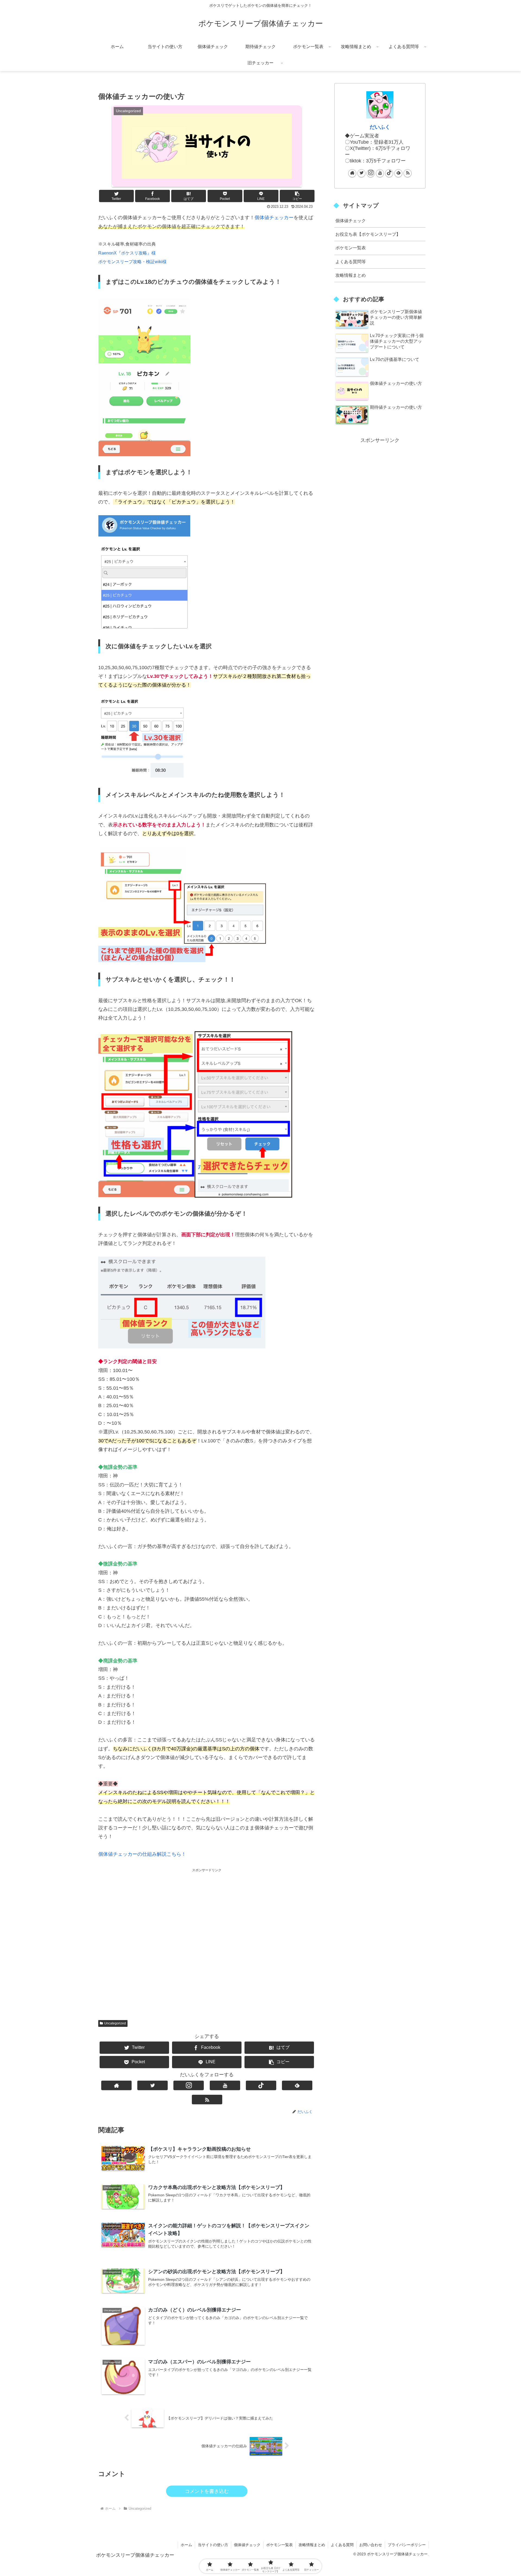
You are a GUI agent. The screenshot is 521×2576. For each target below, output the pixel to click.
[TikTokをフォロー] (261, 2085)
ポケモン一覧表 (351, 248)
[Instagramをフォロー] (189, 2085)
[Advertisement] (207, 1939)
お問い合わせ (371, 2545)
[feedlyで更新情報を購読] (297, 2085)
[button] (297, 196)
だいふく (380, 127)
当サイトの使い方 (213, 2545)
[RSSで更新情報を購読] (207, 2100)
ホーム (186, 2545)
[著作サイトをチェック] (116, 2085)
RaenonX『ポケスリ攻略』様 (127, 253)
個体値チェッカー (274, 218)
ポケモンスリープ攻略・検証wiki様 (132, 262)
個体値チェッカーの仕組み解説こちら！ (142, 1854)
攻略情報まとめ (351, 275)
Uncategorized (115, 2023)
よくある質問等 (351, 262)
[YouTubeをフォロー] (225, 2085)
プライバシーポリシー (407, 2545)
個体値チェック (351, 221)
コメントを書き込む (207, 2491)
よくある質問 (342, 2545)
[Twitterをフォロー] (153, 2085)
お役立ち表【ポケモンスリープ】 (368, 234)
